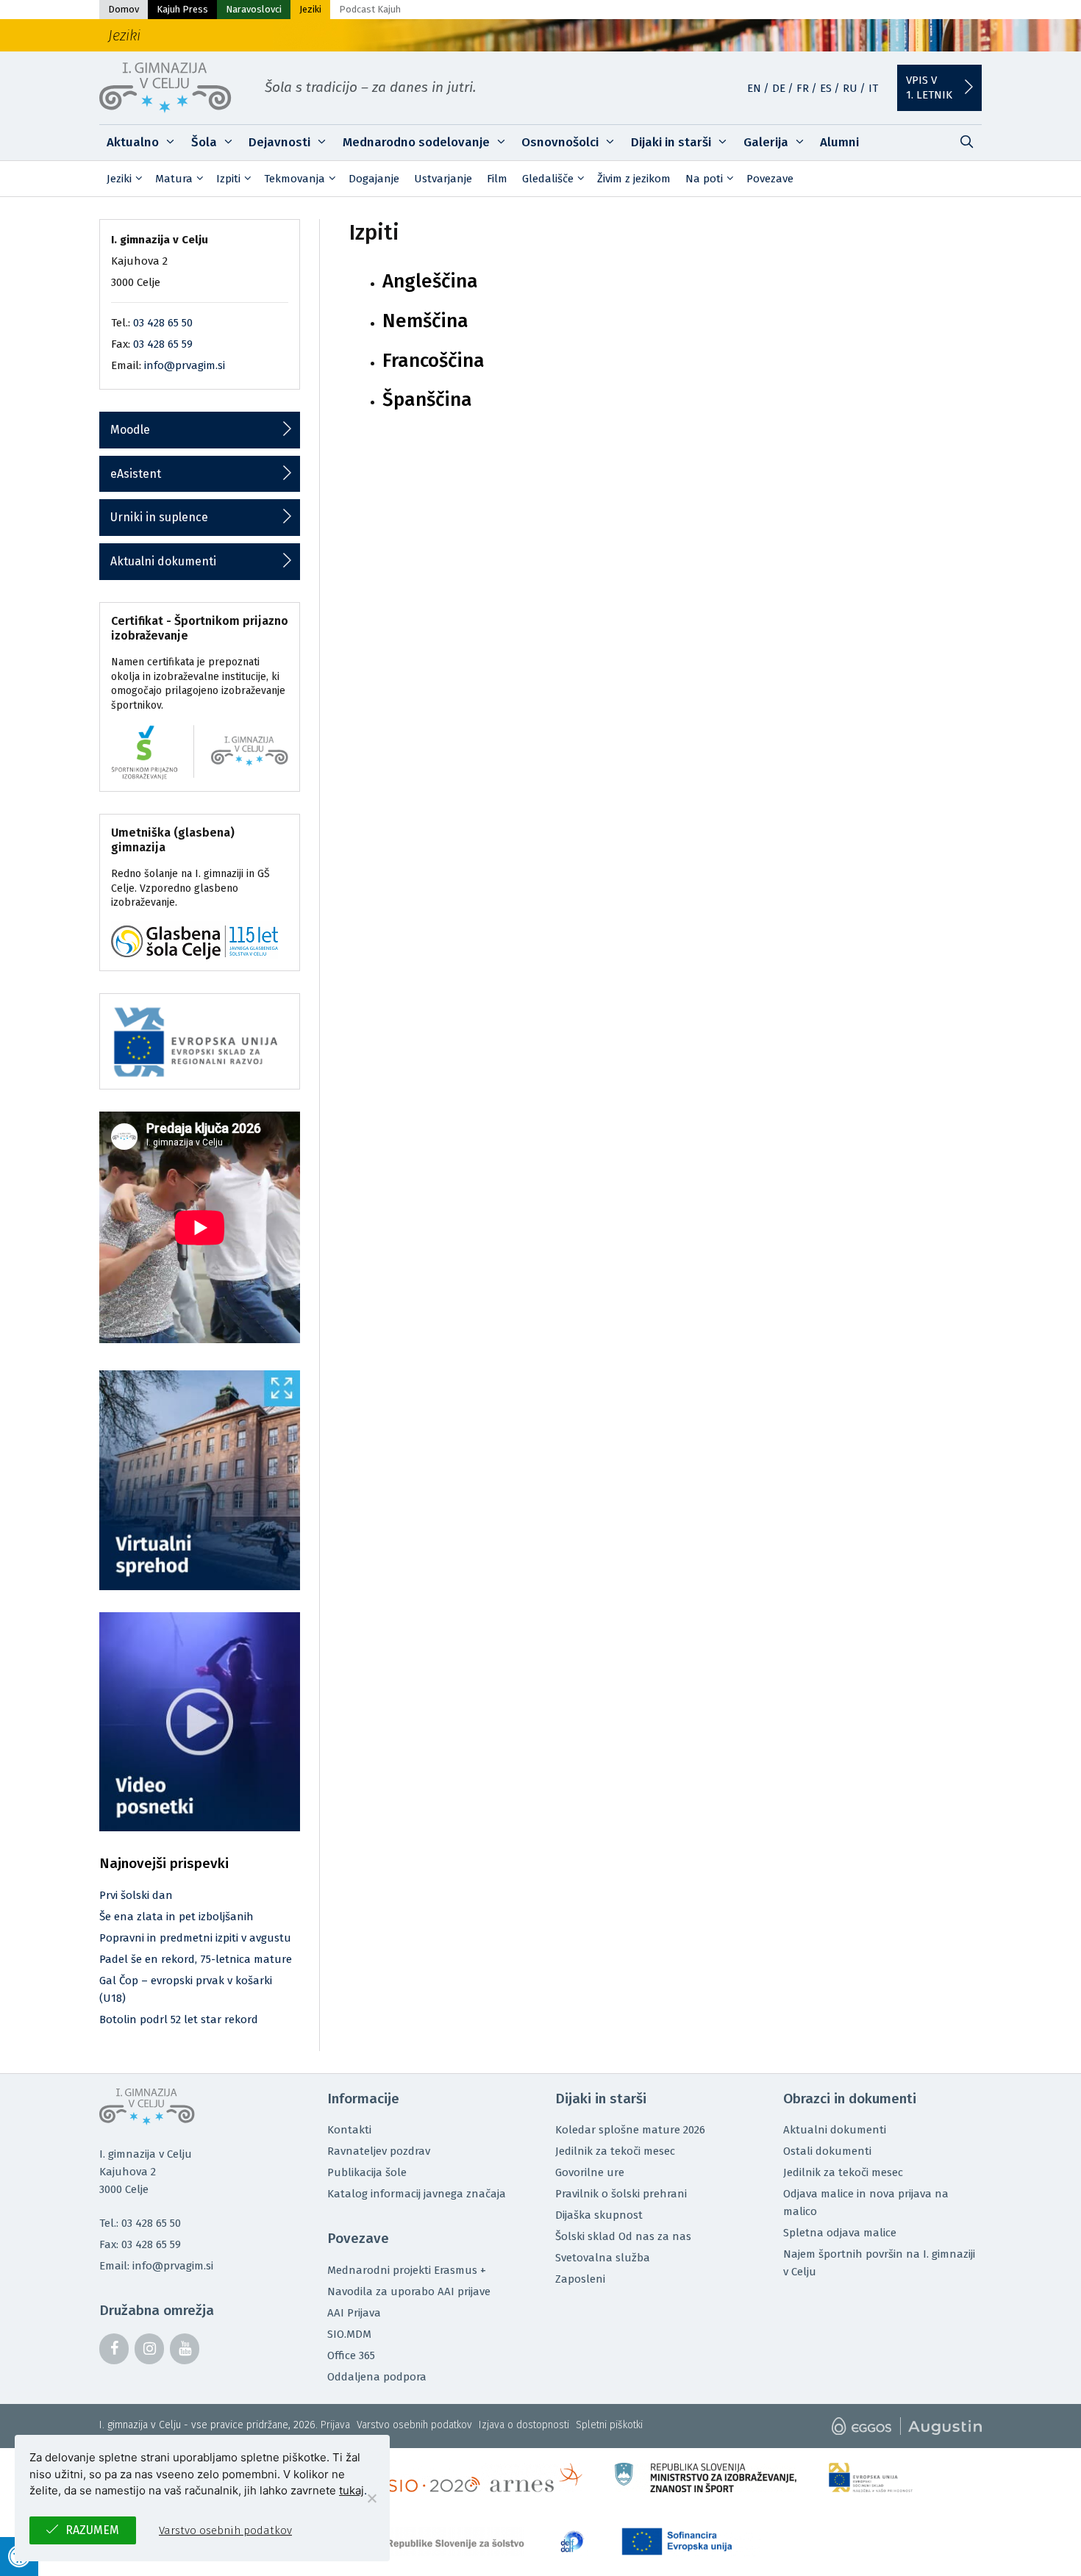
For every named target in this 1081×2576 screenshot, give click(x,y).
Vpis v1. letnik (929, 87)
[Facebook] (114, 2349)
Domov (124, 9)
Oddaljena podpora (377, 2377)
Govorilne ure (590, 2172)
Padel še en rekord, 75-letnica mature (196, 1959)
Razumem (92, 2530)
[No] (371, 2498)
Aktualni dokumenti (163, 561)
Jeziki (310, 9)
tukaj (352, 2490)
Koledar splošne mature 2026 (630, 2130)
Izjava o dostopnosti (524, 2425)
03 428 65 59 (163, 344)
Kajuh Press (182, 9)
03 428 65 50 (163, 323)
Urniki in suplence (159, 517)
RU (850, 88)
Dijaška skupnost (599, 2215)
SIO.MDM (349, 2334)
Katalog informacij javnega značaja (417, 2194)
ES (826, 88)
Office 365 (351, 2355)
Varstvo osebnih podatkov (414, 2425)
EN (754, 88)
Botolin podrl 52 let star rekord (179, 2019)
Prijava (335, 2425)
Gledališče (548, 179)
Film (497, 179)
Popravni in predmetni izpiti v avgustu (195, 1938)
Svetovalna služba (603, 2258)
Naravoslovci (254, 9)
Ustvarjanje (443, 179)
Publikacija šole (367, 2172)
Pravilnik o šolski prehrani (621, 2194)
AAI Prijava (354, 2313)
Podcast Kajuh (370, 9)
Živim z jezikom (634, 179)
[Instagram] (149, 2349)
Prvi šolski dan (136, 1895)
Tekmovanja (295, 179)
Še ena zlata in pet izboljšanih (176, 1917)
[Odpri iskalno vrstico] (966, 143)
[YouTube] (185, 2349)
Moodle (130, 430)
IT (873, 88)
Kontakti (349, 2130)
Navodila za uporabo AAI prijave (409, 2291)
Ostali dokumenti (827, 2151)
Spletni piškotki (609, 2425)
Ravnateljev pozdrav (379, 2151)
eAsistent (136, 474)
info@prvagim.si (185, 365)
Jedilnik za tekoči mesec (615, 2151)
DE (779, 88)
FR (803, 88)
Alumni (839, 142)
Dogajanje (374, 179)
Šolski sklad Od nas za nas (623, 2236)
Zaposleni (580, 2279)
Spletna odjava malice (840, 2233)
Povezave (770, 179)
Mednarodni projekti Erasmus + (407, 2270)
